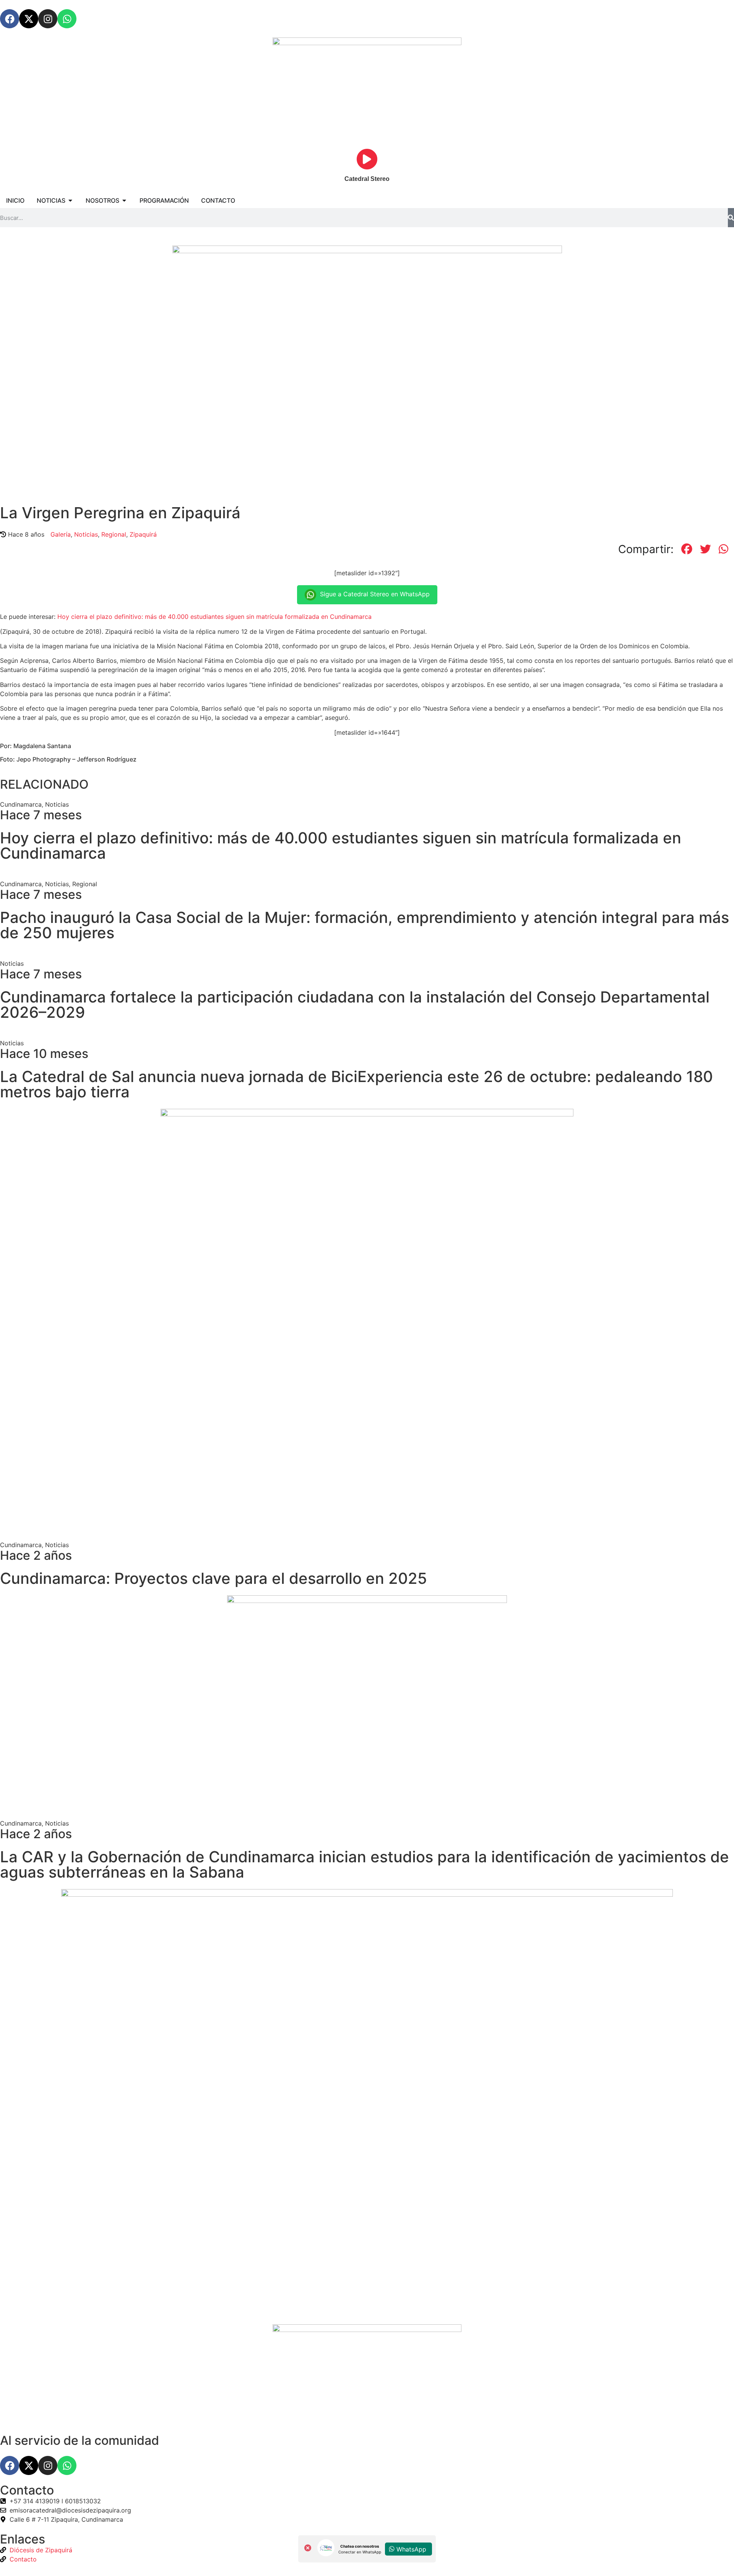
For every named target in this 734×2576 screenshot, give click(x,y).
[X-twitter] (29, 19)
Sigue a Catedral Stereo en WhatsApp (375, 594)
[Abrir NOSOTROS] (124, 200)
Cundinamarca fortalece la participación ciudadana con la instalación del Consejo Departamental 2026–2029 (355, 1005)
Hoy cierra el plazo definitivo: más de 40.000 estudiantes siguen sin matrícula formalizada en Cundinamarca (214, 617)
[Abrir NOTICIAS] (70, 200)
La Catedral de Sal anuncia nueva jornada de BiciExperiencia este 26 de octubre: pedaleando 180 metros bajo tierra (356, 1084)
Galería (61, 534)
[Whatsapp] (67, 19)
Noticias (86, 534)
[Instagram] (48, 19)
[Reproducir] (367, 159)
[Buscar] (731, 218)
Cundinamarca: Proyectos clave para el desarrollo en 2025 (214, 1578)
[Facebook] (10, 19)
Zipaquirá (143, 534)
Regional (114, 534)
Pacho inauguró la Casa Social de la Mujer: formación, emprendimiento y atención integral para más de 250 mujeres (365, 925)
